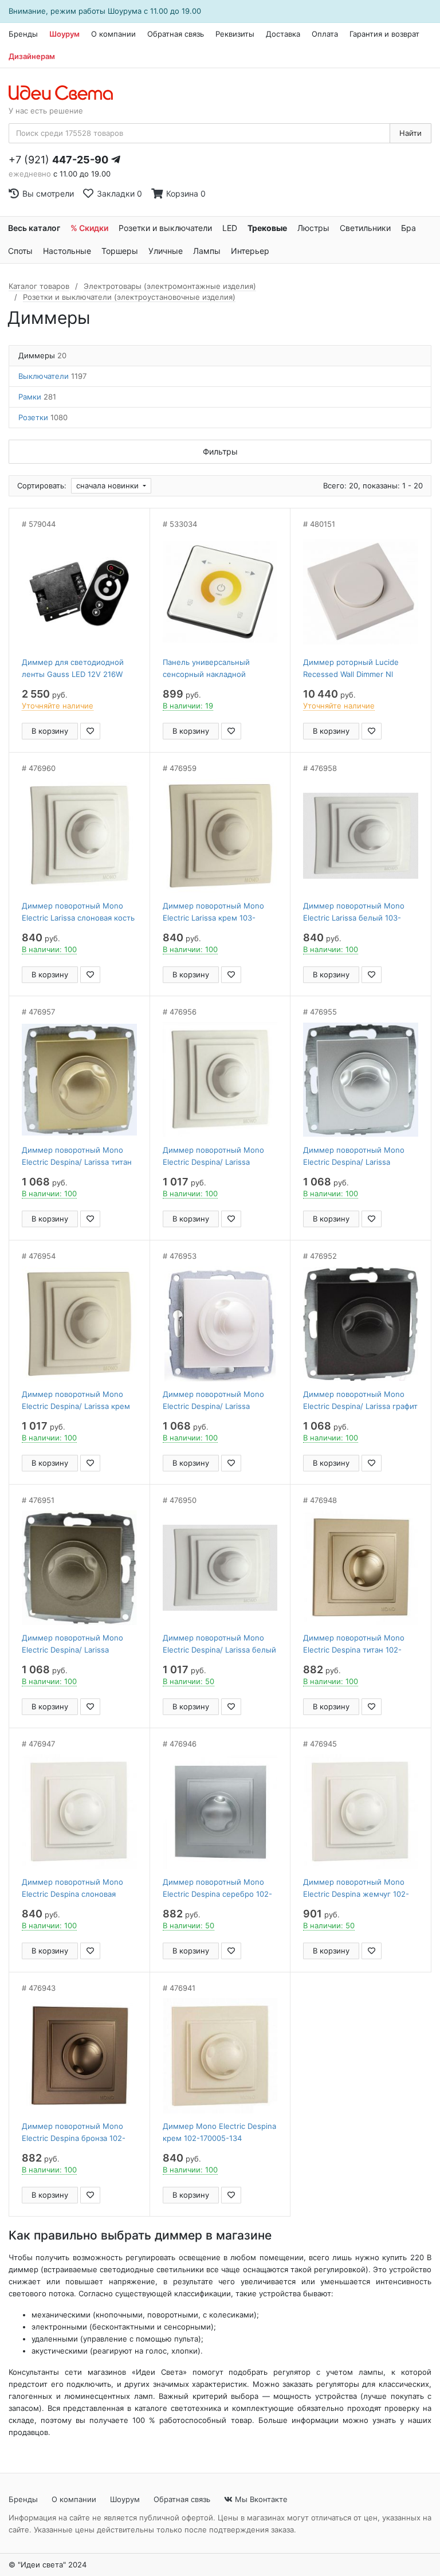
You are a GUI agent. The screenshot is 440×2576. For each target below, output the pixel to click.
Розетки (43, 417)
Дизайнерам (32, 56)
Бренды (23, 34)
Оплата (325, 34)
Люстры (313, 228)
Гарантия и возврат (384, 34)
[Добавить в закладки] (90, 731)
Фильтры (220, 451)
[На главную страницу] (67, 93)
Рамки (37, 397)
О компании (113, 34)
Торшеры (120, 251)
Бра (408, 228)
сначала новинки (109, 486)
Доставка (283, 34)
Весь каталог (34, 228)
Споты (20, 251)
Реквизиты (235, 34)
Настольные (67, 251)
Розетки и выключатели (165, 228)
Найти (410, 133)
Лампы (207, 251)
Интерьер (250, 251)
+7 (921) (58, 160)
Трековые (267, 228)
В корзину (50, 731)
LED (230, 228)
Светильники (365, 228)
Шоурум (64, 34)
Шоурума (125, 11)
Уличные (166, 251)
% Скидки (89, 228)
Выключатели (52, 376)
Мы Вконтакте (260, 2499)
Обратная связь (176, 34)
